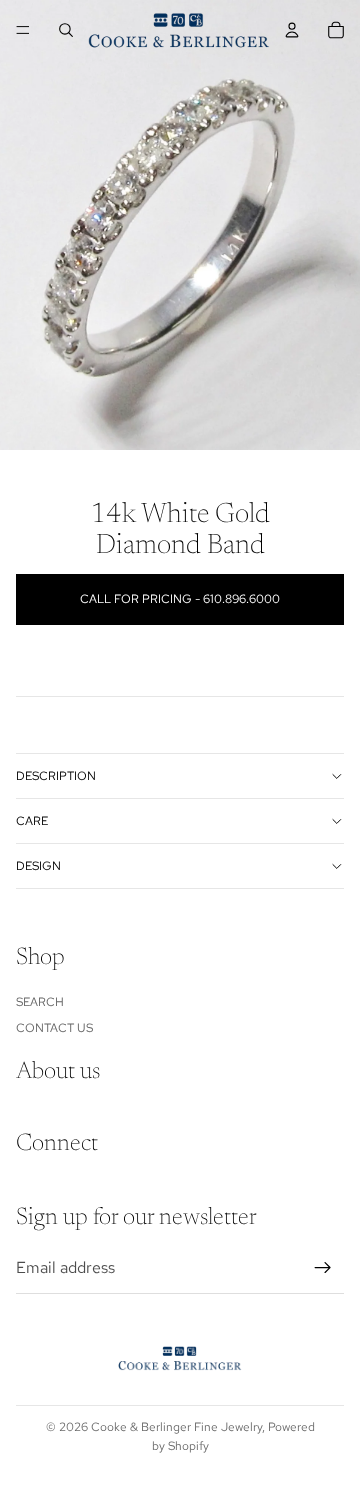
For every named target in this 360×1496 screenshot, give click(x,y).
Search (40, 1001)
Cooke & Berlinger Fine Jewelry (176, 1427)
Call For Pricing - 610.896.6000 (180, 599)
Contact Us (54, 1028)
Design (38, 866)
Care (32, 821)
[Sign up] (323, 1268)
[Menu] (23, 30)
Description (56, 776)
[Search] (66, 30)
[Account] (292, 30)
